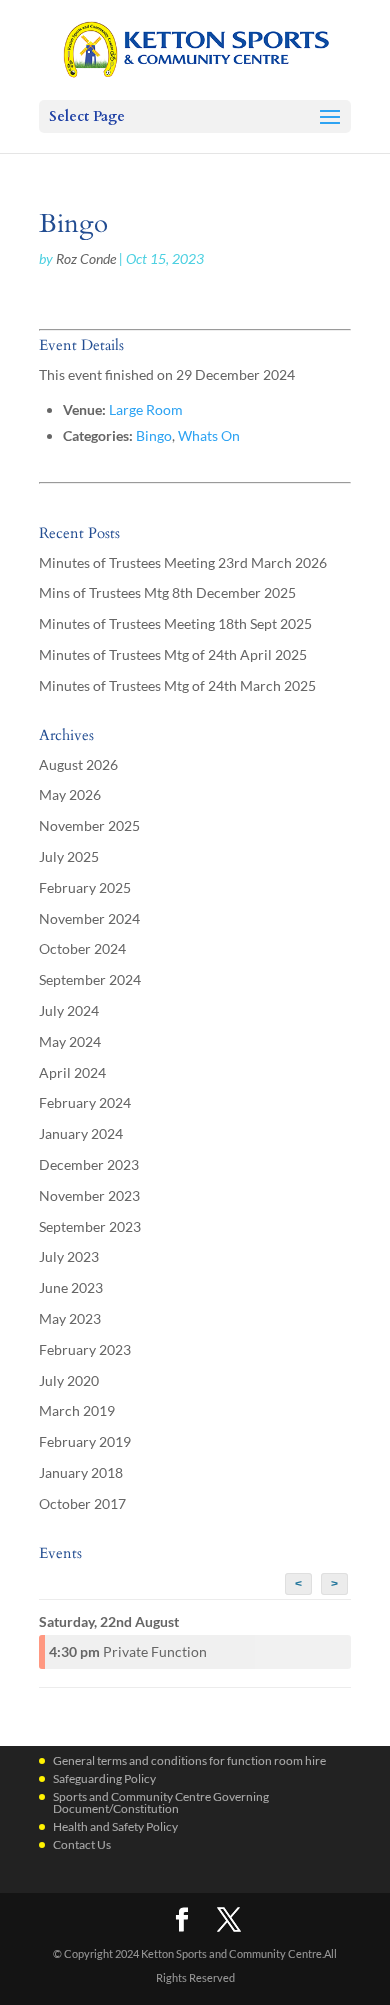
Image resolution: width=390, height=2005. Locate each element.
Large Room (146, 409)
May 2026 (70, 794)
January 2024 (81, 1133)
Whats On (209, 435)
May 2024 (70, 1041)
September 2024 (90, 979)
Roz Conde (86, 258)
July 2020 (69, 1380)
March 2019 (77, 1410)
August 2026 (78, 764)
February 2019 (85, 1441)
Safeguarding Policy (104, 1778)
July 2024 (69, 1010)
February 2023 (85, 1349)
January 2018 (81, 1472)
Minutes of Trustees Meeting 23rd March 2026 (183, 562)
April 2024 (72, 1072)
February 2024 (85, 1102)
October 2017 (82, 1503)
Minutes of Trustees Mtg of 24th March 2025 (177, 685)
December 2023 (89, 1164)
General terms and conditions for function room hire (189, 1760)
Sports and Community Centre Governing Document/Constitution (161, 1802)
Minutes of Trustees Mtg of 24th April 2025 (173, 654)
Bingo (154, 435)
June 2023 (71, 1287)
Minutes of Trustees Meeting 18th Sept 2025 (175, 623)
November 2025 (89, 825)
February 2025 (85, 887)
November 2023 (89, 1195)
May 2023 (70, 1318)
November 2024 (89, 918)
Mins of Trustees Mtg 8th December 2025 (167, 592)
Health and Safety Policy (115, 1826)
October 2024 (82, 948)
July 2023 (69, 1256)
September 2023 (90, 1226)
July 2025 (69, 856)
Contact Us (82, 1844)
